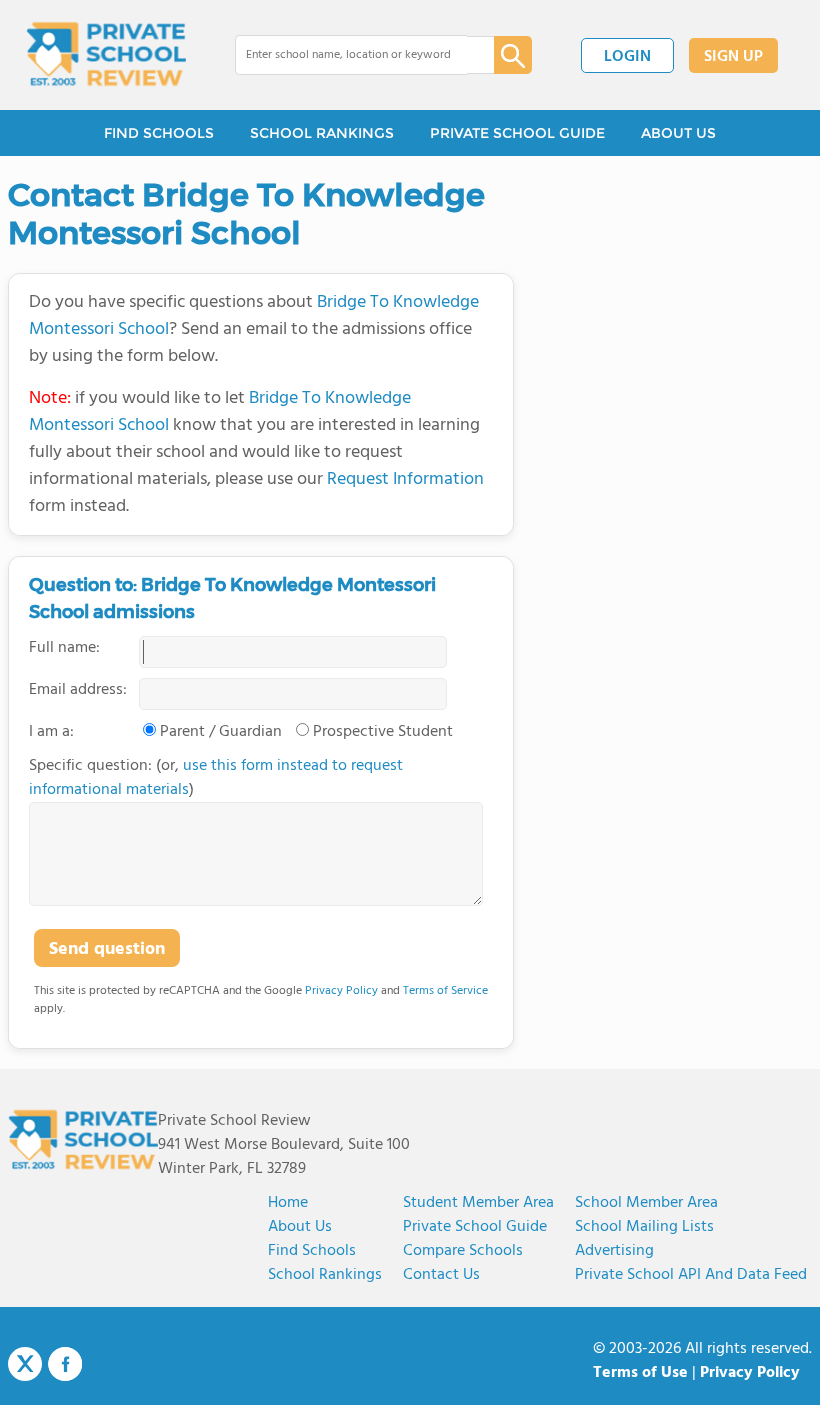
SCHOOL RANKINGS (322, 133)
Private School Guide (475, 1227)
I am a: (51, 732)
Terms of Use (640, 1373)
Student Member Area (478, 1203)
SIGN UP (733, 57)
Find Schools (312, 1251)
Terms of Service (445, 991)
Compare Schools (463, 1251)
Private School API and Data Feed (691, 1275)
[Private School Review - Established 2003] (106, 55)
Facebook (65, 1364)
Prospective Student (383, 732)
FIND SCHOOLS (159, 133)
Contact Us (441, 1275)
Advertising (614, 1251)
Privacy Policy (341, 991)
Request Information (405, 479)
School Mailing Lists (644, 1227)
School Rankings (325, 1275)
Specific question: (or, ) (216, 778)
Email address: (78, 690)
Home (288, 1203)
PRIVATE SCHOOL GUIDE (517, 133)
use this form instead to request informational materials (216, 778)
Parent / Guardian (221, 732)
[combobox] (350, 55)
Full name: (64, 648)
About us (300, 1227)
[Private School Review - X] (25, 1365)
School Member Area (646, 1203)
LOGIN (627, 57)
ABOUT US (678, 133)
